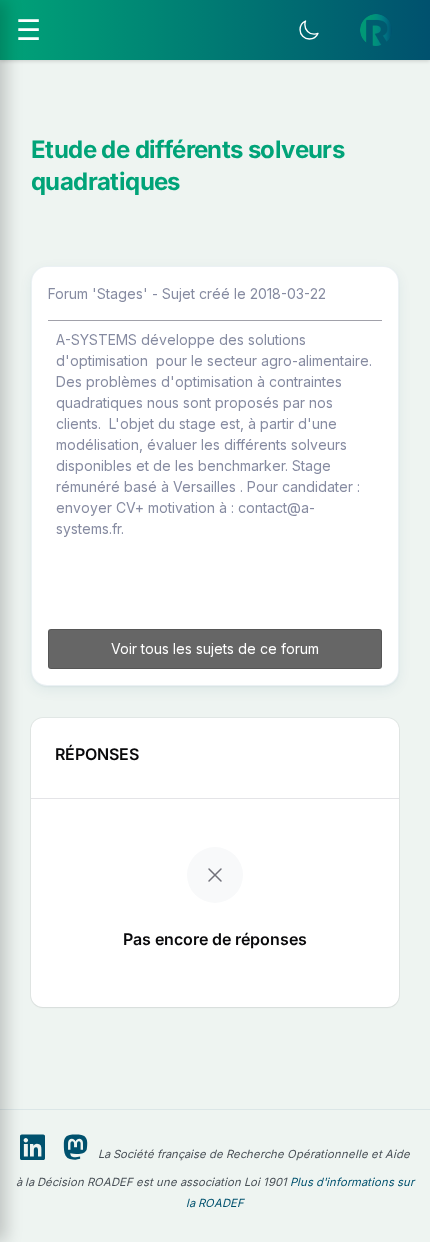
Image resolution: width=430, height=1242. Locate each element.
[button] (376, 30)
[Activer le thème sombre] (309, 30)
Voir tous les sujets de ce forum (215, 648)
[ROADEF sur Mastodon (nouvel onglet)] (75, 1148)
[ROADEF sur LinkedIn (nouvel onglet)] (32, 1148)
